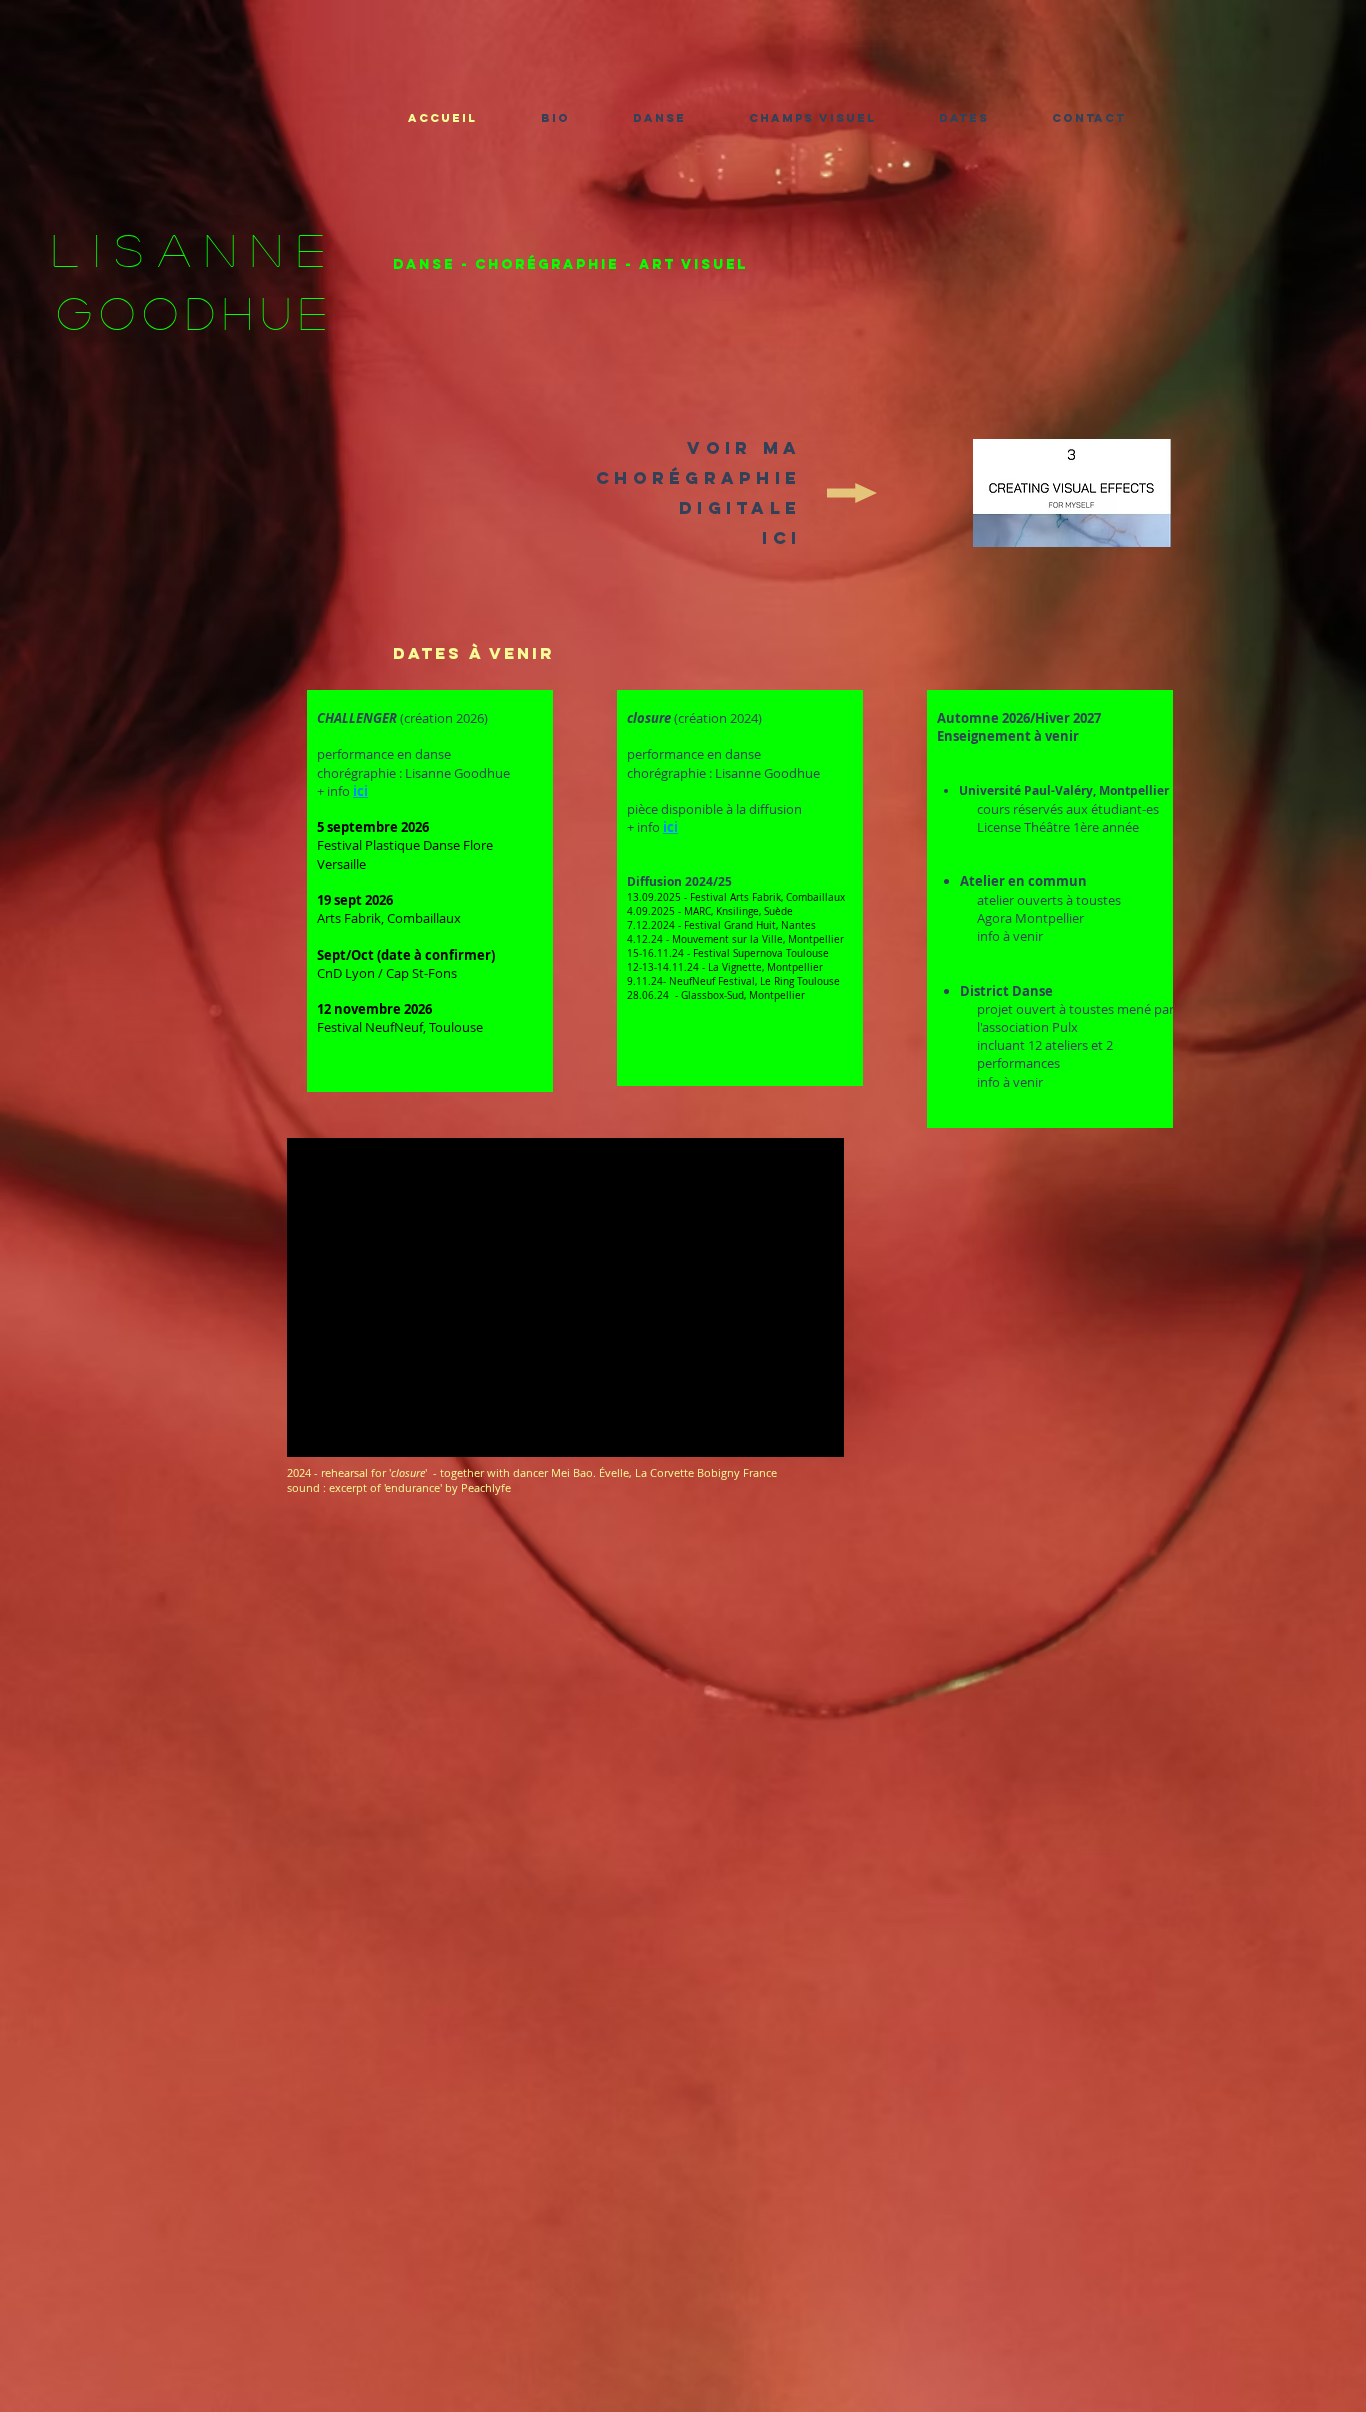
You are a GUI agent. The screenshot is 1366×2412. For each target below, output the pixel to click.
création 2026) (446, 718)
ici (360, 791)
